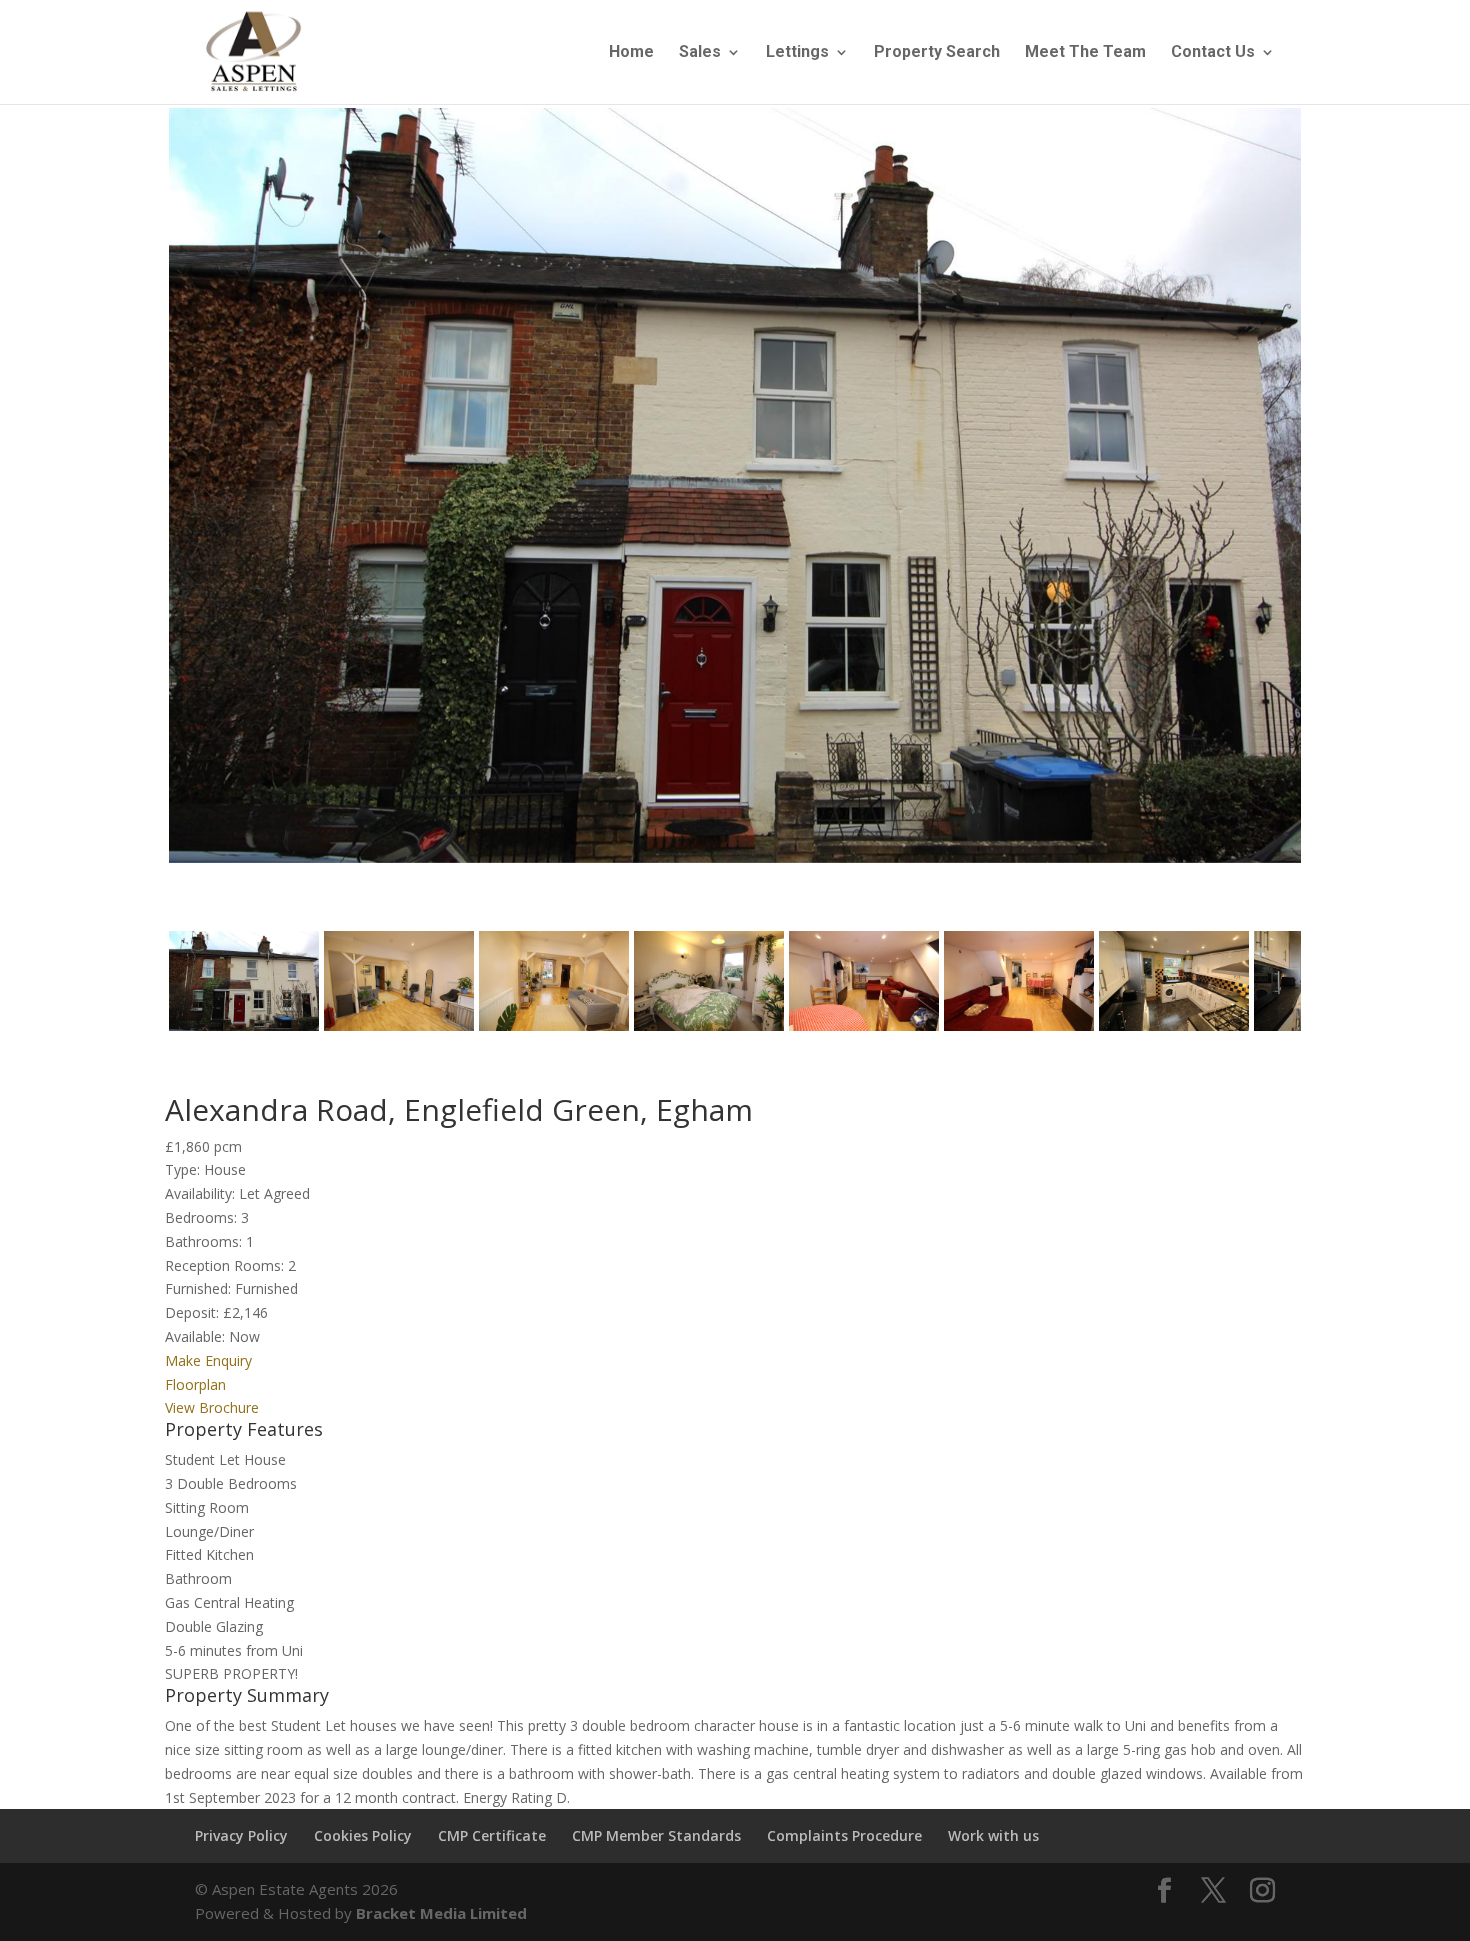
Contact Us (1213, 53)
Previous (139, 503)
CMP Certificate (492, 1835)
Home (631, 53)
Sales (700, 53)
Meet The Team (1085, 53)
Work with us (993, 1835)
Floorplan (195, 1384)
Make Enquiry (208, 1360)
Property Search (937, 53)
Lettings (797, 53)
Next (1335, 503)
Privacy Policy (241, 1835)
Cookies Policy (363, 1835)
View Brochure (212, 1407)
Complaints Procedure (844, 1835)
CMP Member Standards (656, 1835)
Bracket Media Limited (441, 1913)
